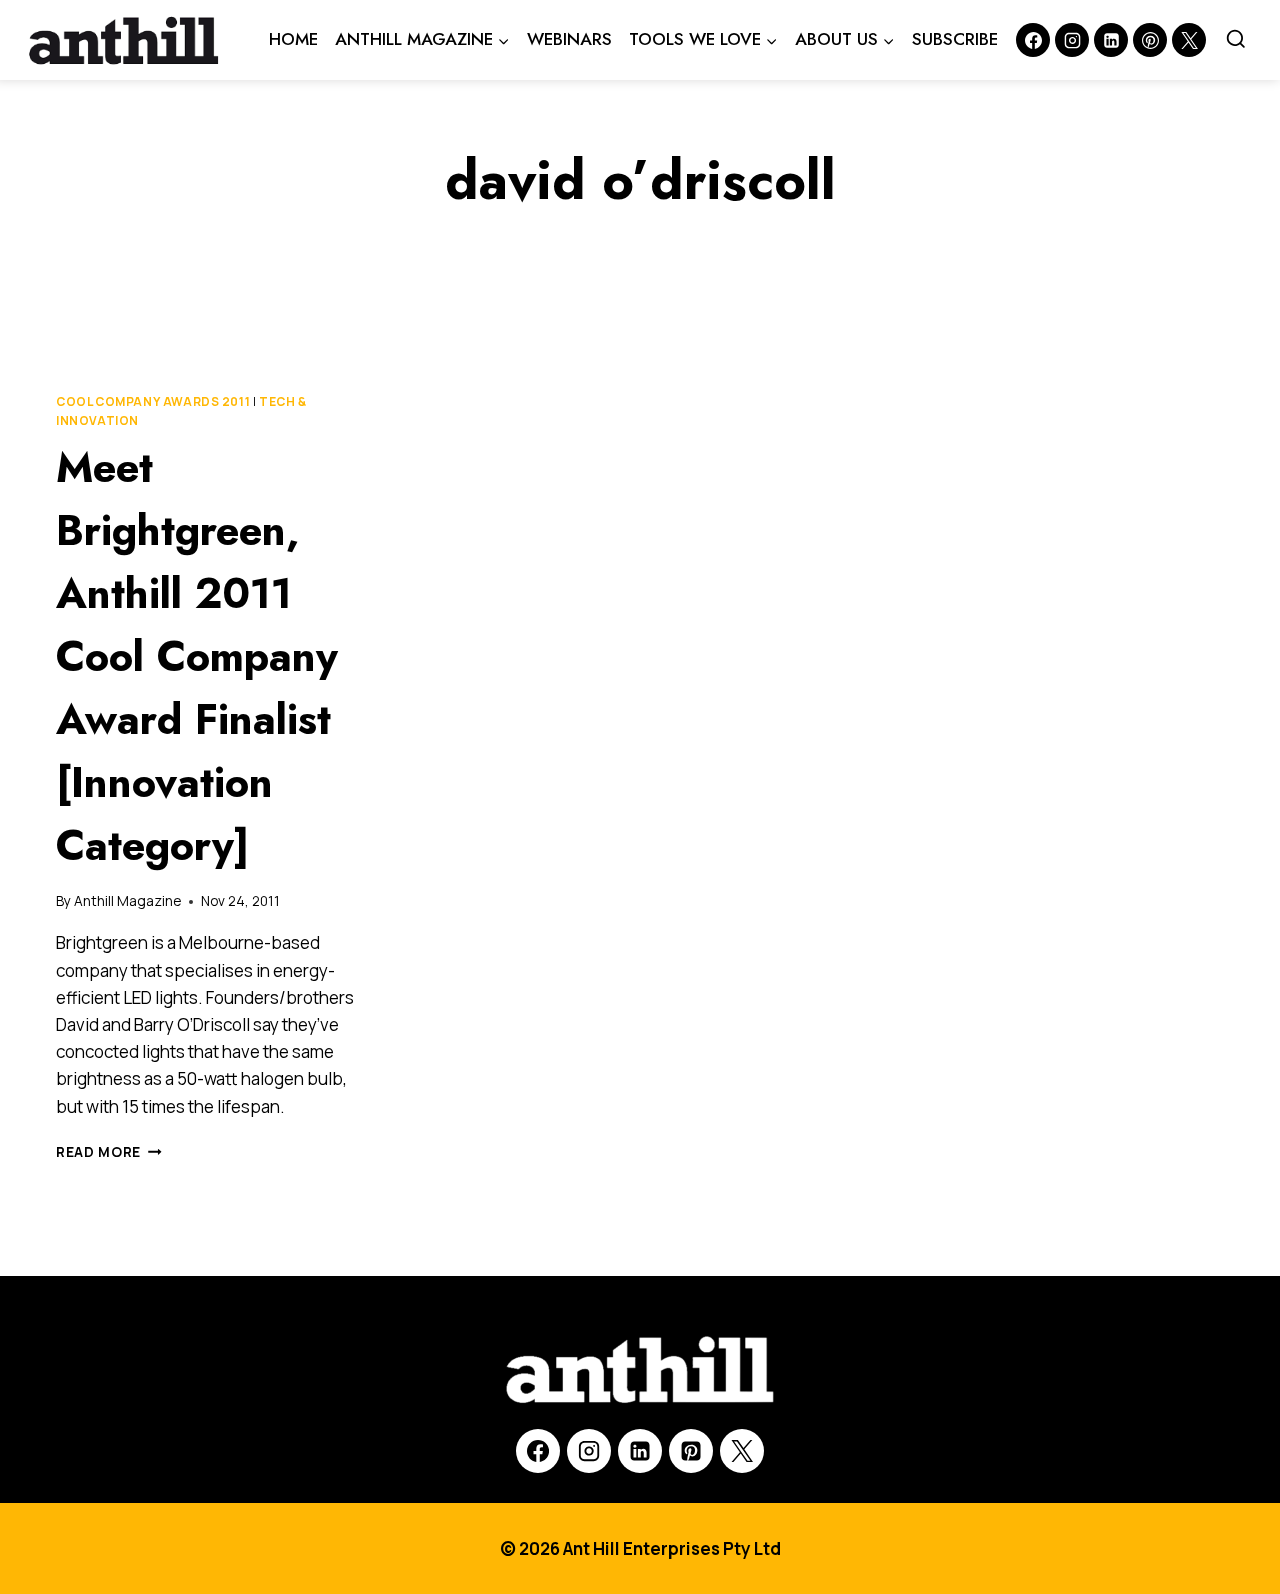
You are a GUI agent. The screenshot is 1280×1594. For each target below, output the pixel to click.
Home (293, 39)
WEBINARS (569, 39)
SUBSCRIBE (955, 39)
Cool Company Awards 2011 (153, 401)
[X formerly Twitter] (1189, 40)
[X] (742, 1451)
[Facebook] (1033, 40)
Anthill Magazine (127, 901)
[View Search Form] (1236, 40)
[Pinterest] (1150, 40)
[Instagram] (1072, 40)
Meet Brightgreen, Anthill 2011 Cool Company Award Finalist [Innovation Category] (197, 656)
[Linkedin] (1111, 40)
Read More (109, 1152)
